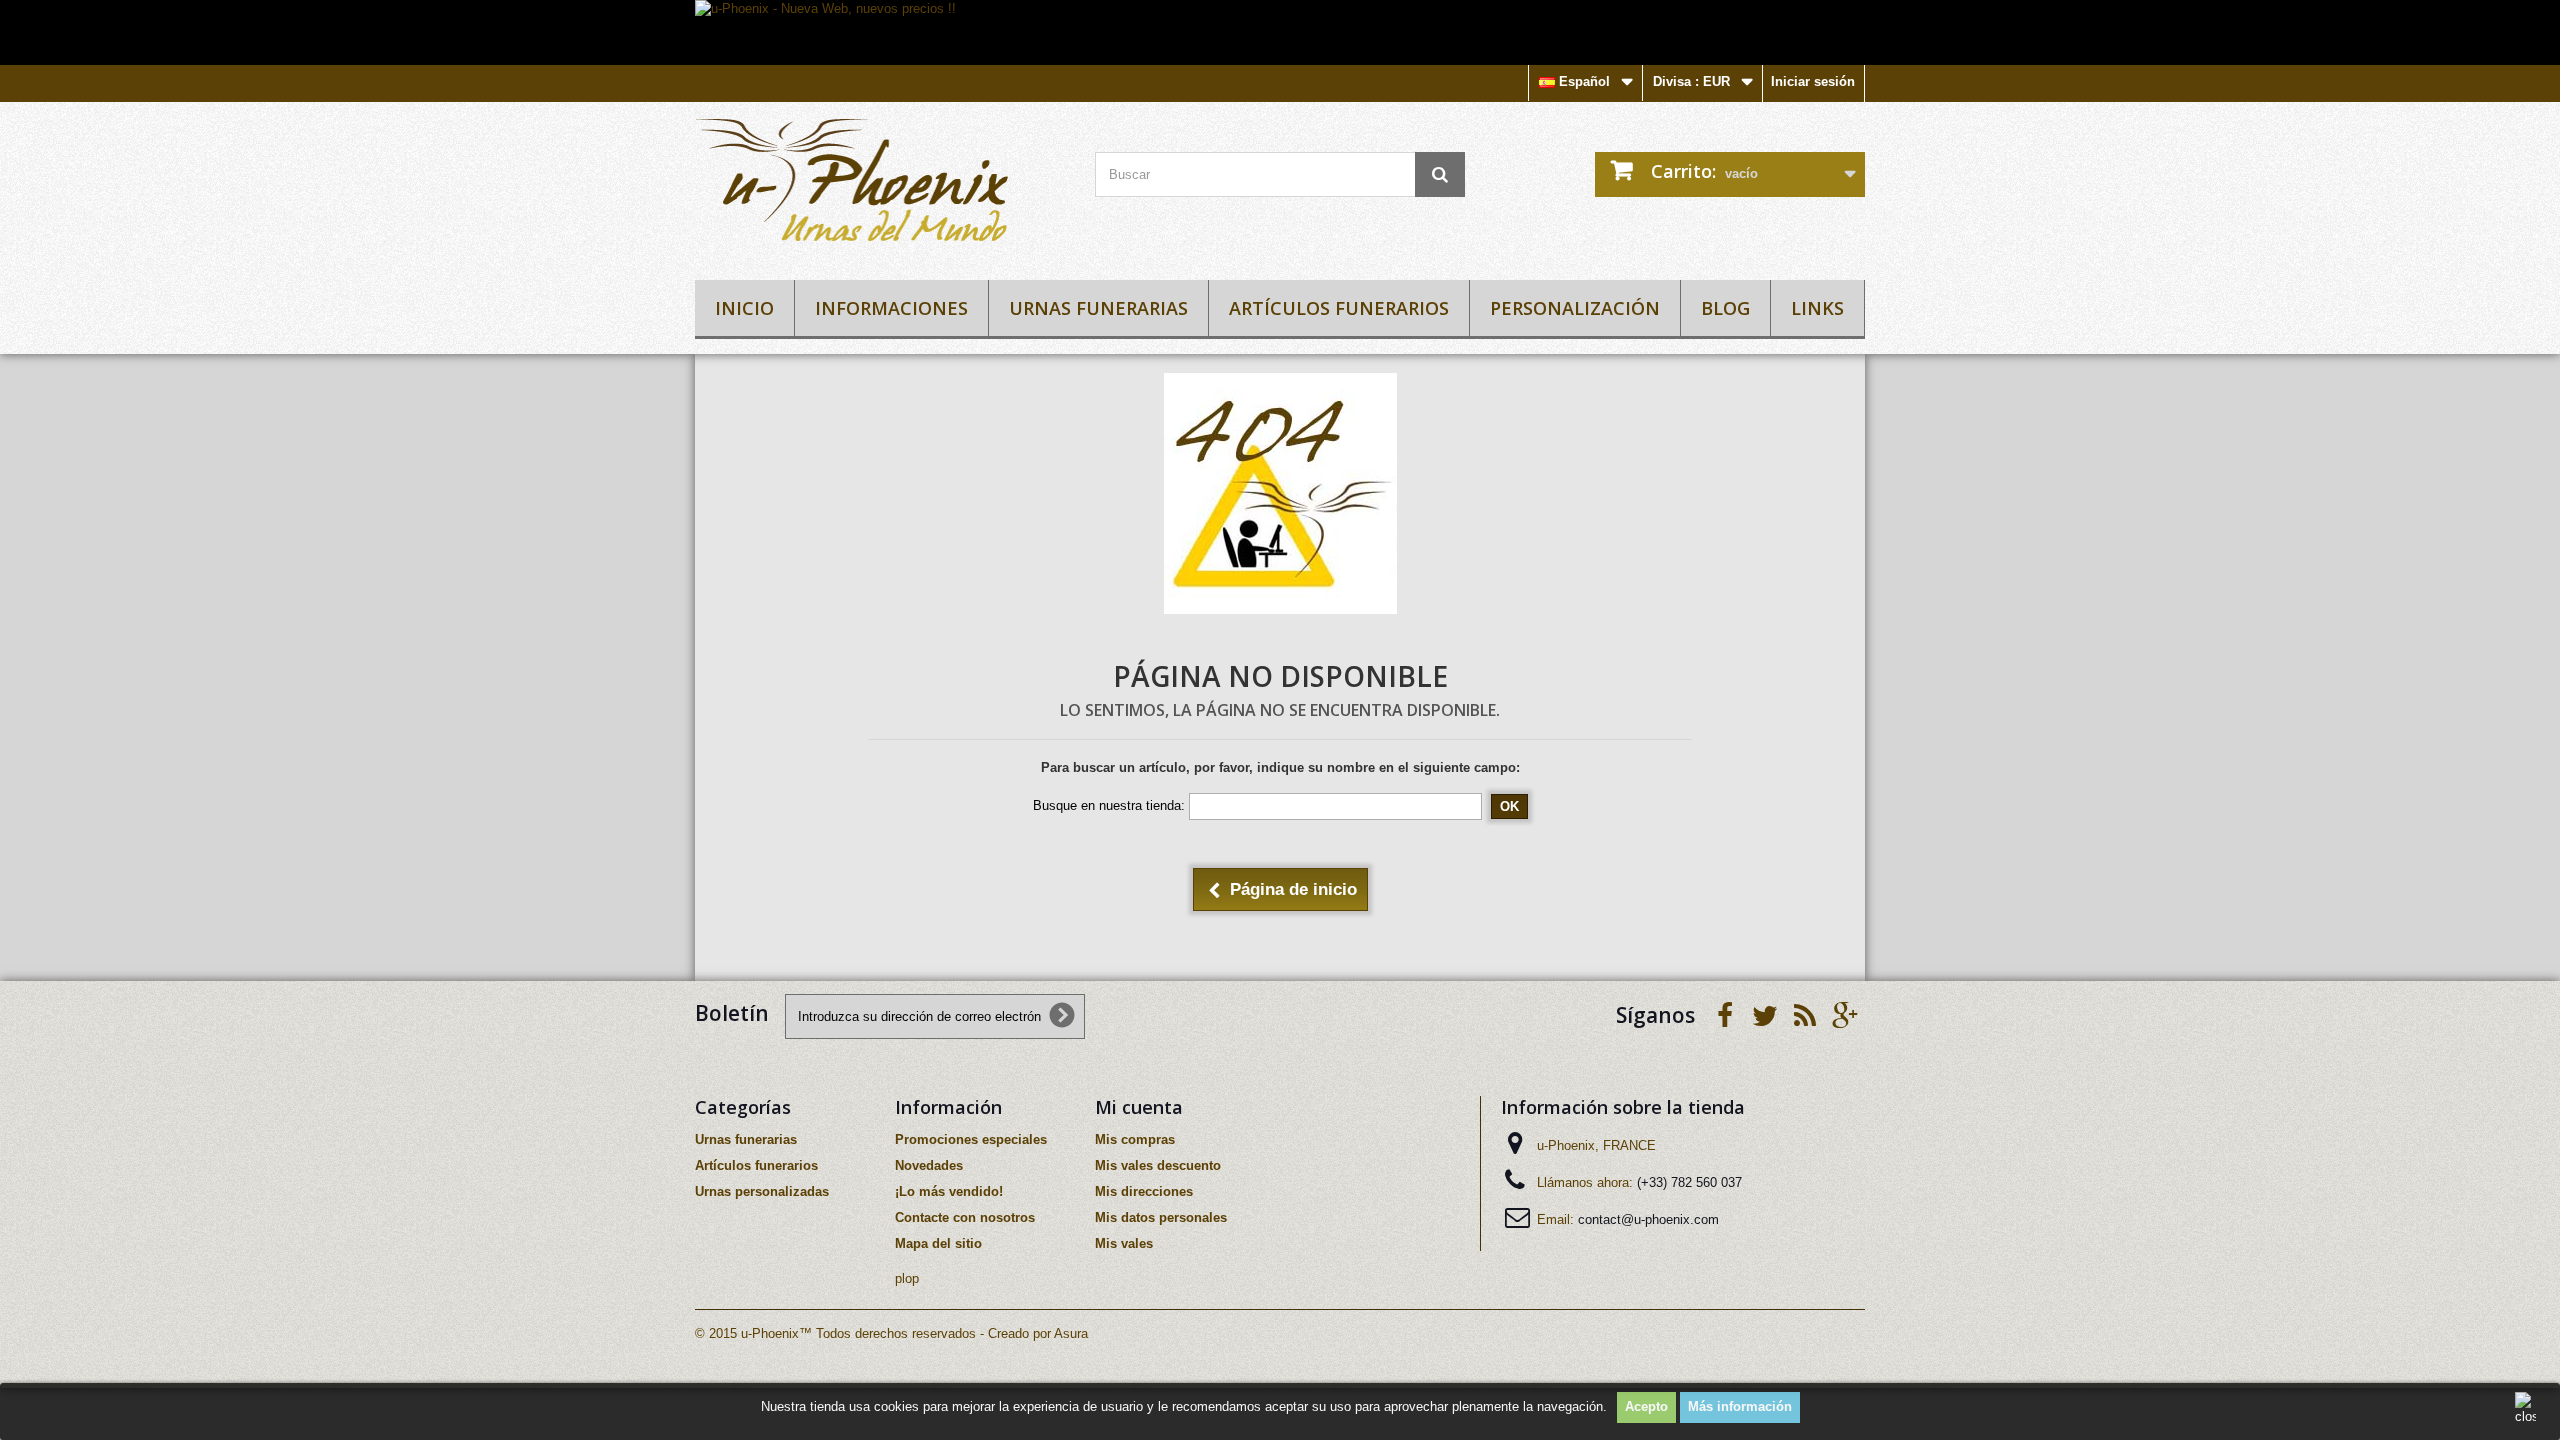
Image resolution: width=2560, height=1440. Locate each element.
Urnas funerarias (1098, 308)
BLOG (1725, 308)
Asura (1071, 1333)
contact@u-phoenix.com (1648, 1219)
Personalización (1575, 308)
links (1817, 308)
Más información (1740, 1406)
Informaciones (891, 308)
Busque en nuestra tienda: (1109, 805)
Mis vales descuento (1158, 1165)
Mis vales (1124, 1243)
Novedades (929, 1165)
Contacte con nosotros (965, 1217)
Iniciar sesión (1813, 81)
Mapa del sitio (938, 1243)
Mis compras (1135, 1139)
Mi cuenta (1139, 1107)
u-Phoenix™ (776, 1333)
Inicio (744, 308)
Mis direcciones (1144, 1191)
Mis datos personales (1161, 1217)
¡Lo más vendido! (949, 1191)
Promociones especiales (971, 1139)
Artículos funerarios (1339, 308)
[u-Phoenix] (880, 186)
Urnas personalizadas (762, 1191)
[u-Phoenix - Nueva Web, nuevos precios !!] (1280, 32)
